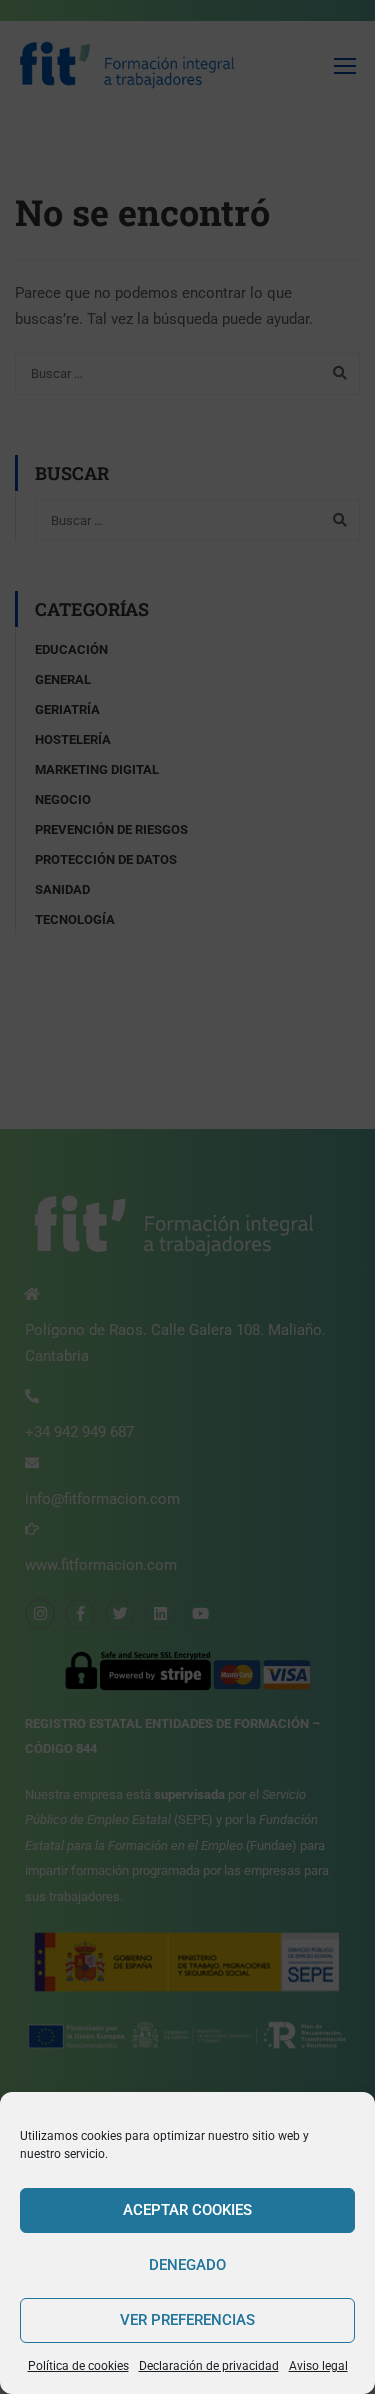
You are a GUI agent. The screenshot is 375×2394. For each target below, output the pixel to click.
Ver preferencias (187, 2320)
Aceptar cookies (187, 2210)
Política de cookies (78, 2366)
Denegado (187, 2265)
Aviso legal (318, 2366)
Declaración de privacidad (209, 2366)
